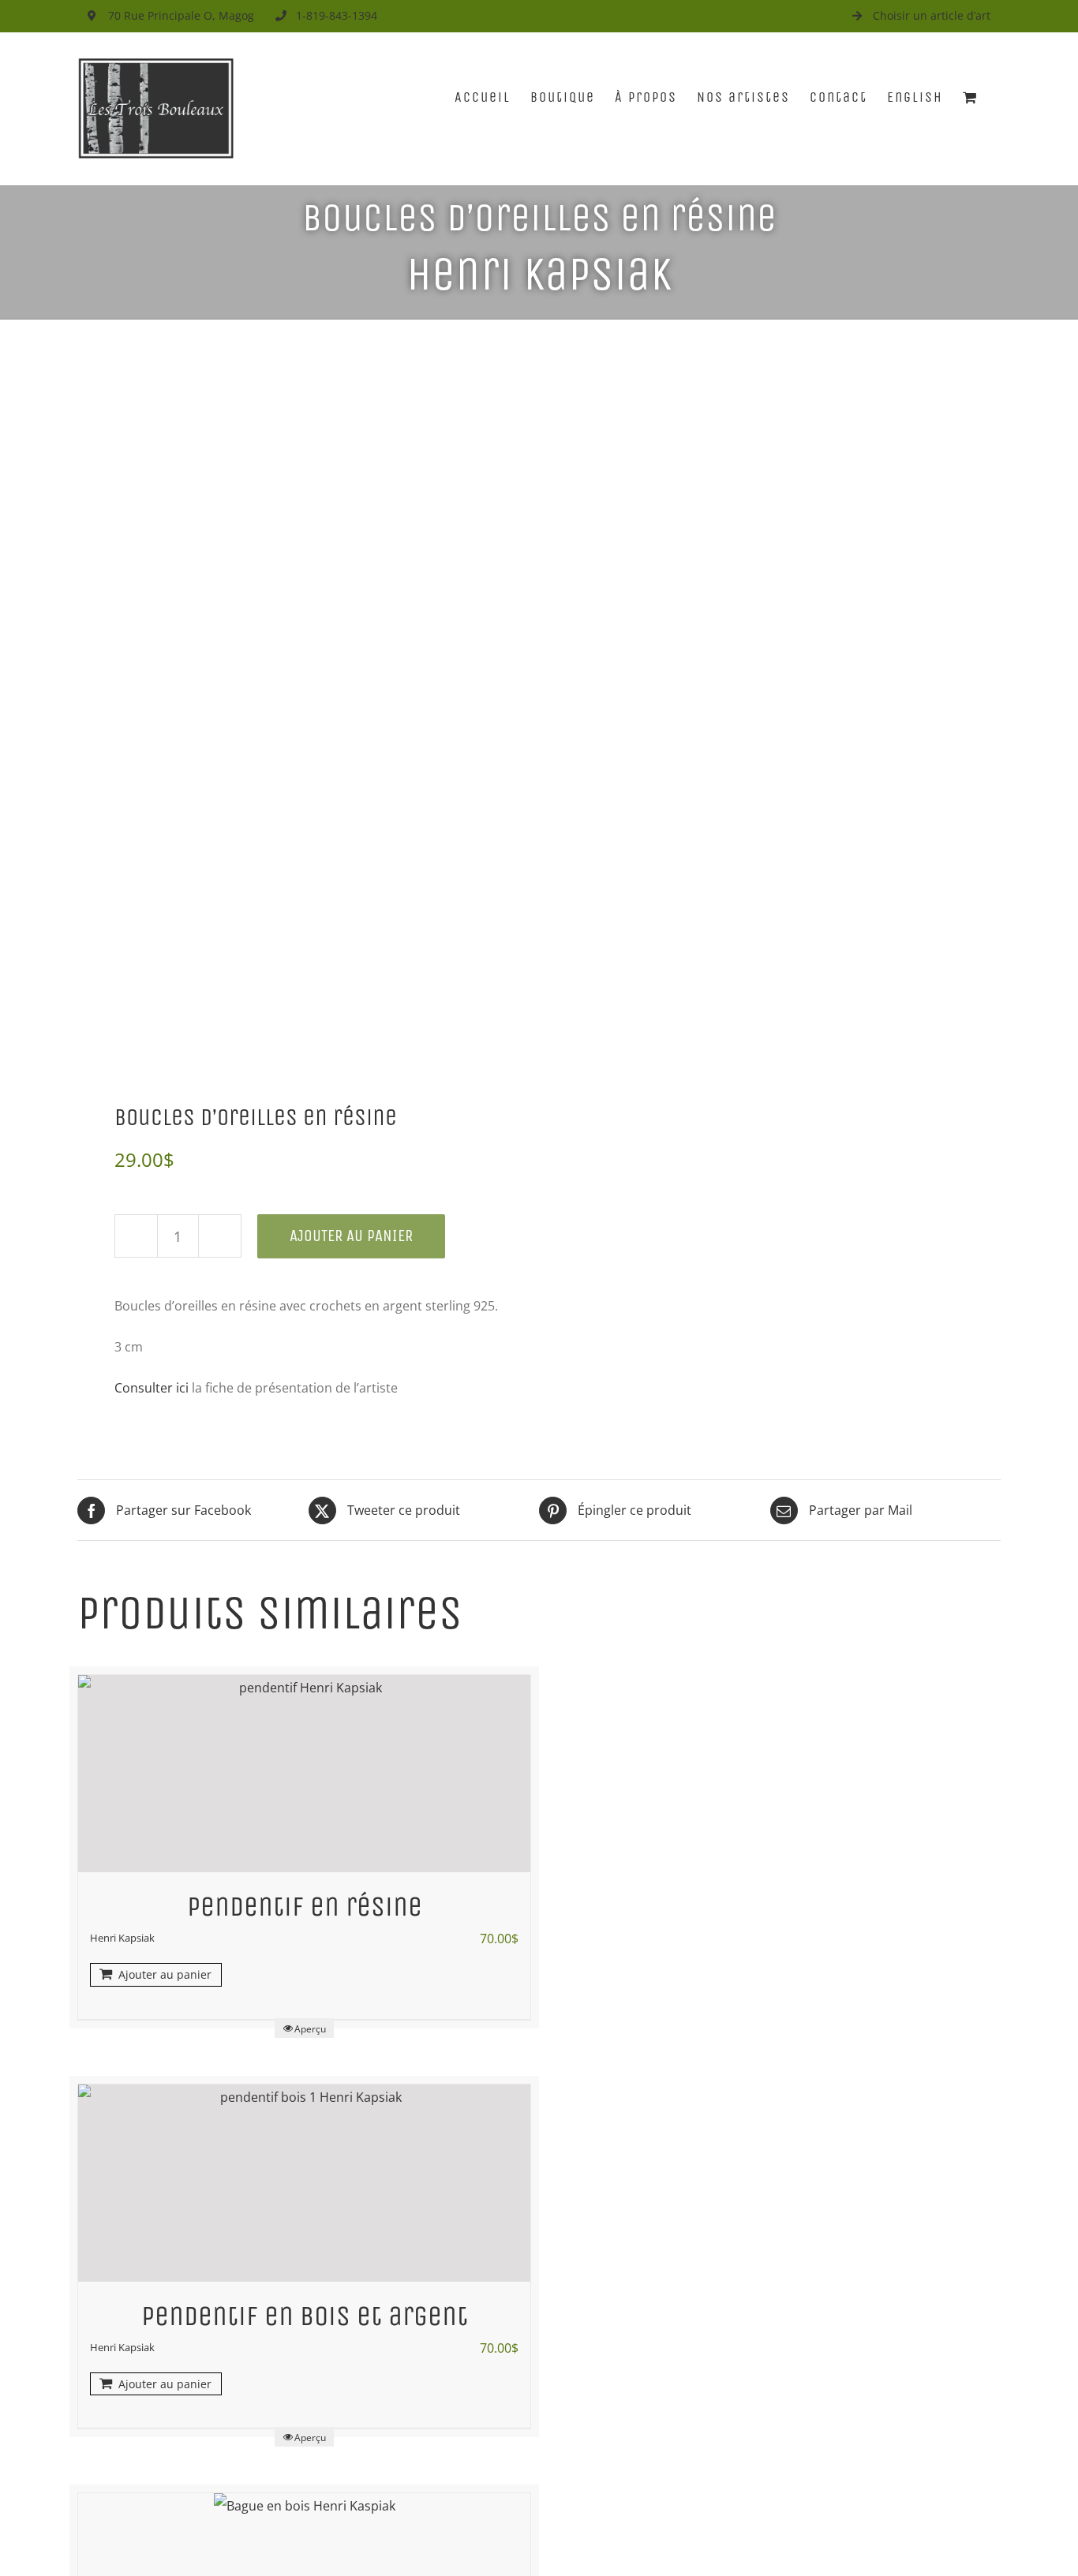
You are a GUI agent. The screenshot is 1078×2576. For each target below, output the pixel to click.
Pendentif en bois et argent (305, 2316)
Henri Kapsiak (539, 274)
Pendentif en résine (305, 1907)
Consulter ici (153, 1388)
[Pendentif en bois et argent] (304, 2183)
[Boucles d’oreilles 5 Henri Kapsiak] (299, 717)
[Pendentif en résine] (304, 1774)
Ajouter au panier (351, 1236)
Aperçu (310, 2029)
